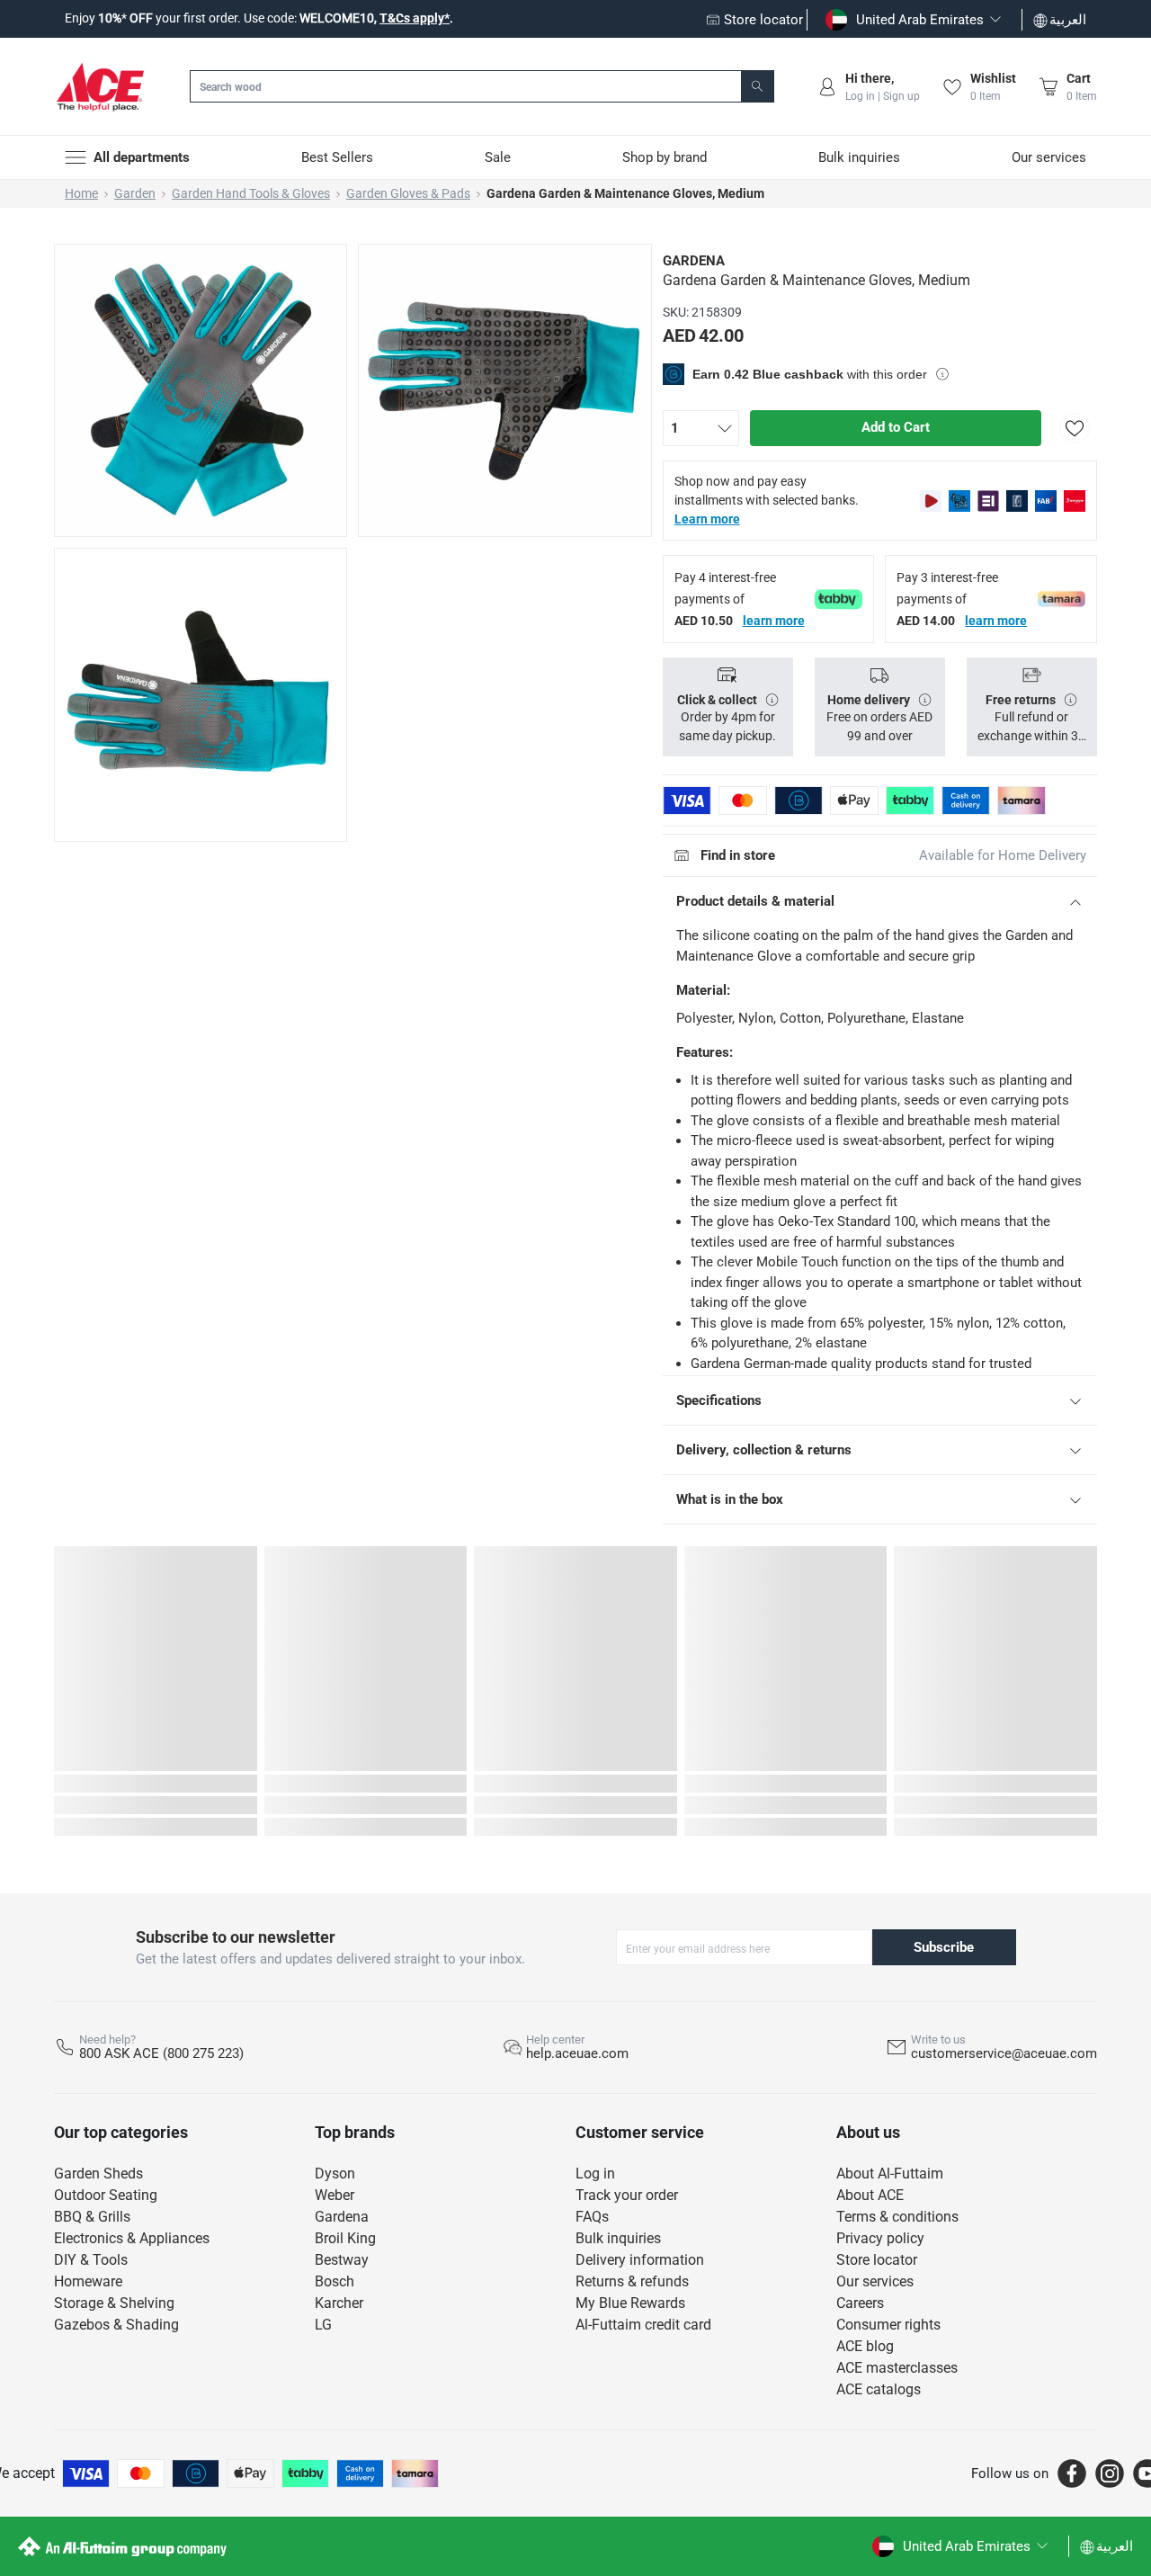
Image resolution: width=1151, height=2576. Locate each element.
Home (81, 193)
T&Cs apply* (415, 18)
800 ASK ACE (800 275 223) (161, 2053)
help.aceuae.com (577, 2053)
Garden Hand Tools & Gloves (251, 193)
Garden (135, 193)
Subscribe (944, 1947)
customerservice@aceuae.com (1004, 2053)
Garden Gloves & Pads (408, 193)
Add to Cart (896, 427)
